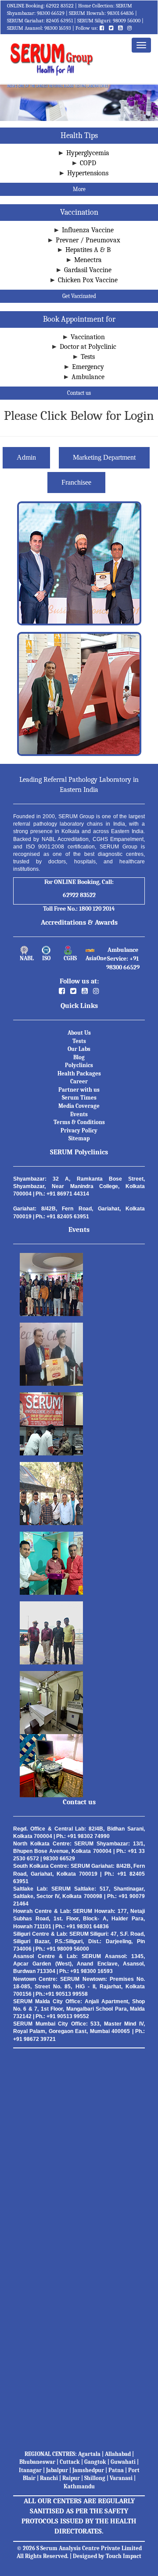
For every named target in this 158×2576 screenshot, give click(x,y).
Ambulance (88, 377)
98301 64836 (120, 13)
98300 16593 (58, 28)
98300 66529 (51, 13)
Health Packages (79, 1073)
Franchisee (76, 482)
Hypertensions (88, 173)
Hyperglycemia (88, 153)
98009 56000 (127, 21)
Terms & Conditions (79, 1122)
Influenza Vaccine (88, 230)
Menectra (88, 260)
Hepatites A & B (88, 250)
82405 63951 (59, 21)
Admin (26, 457)
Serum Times (79, 1098)
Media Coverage (79, 1106)
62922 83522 (60, 6)
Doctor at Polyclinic (88, 347)
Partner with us (79, 1090)
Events (79, 1114)
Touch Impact (124, 2556)
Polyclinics (79, 1065)
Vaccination (88, 337)
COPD (88, 163)
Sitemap (79, 1138)
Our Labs (79, 1049)
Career (79, 1081)
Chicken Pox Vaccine (88, 280)
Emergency (88, 367)
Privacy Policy (79, 1130)
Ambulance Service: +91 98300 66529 (123, 959)
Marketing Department (104, 457)
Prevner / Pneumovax (88, 240)
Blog (79, 1057)
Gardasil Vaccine (88, 270)
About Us (79, 1033)
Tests (88, 357)
